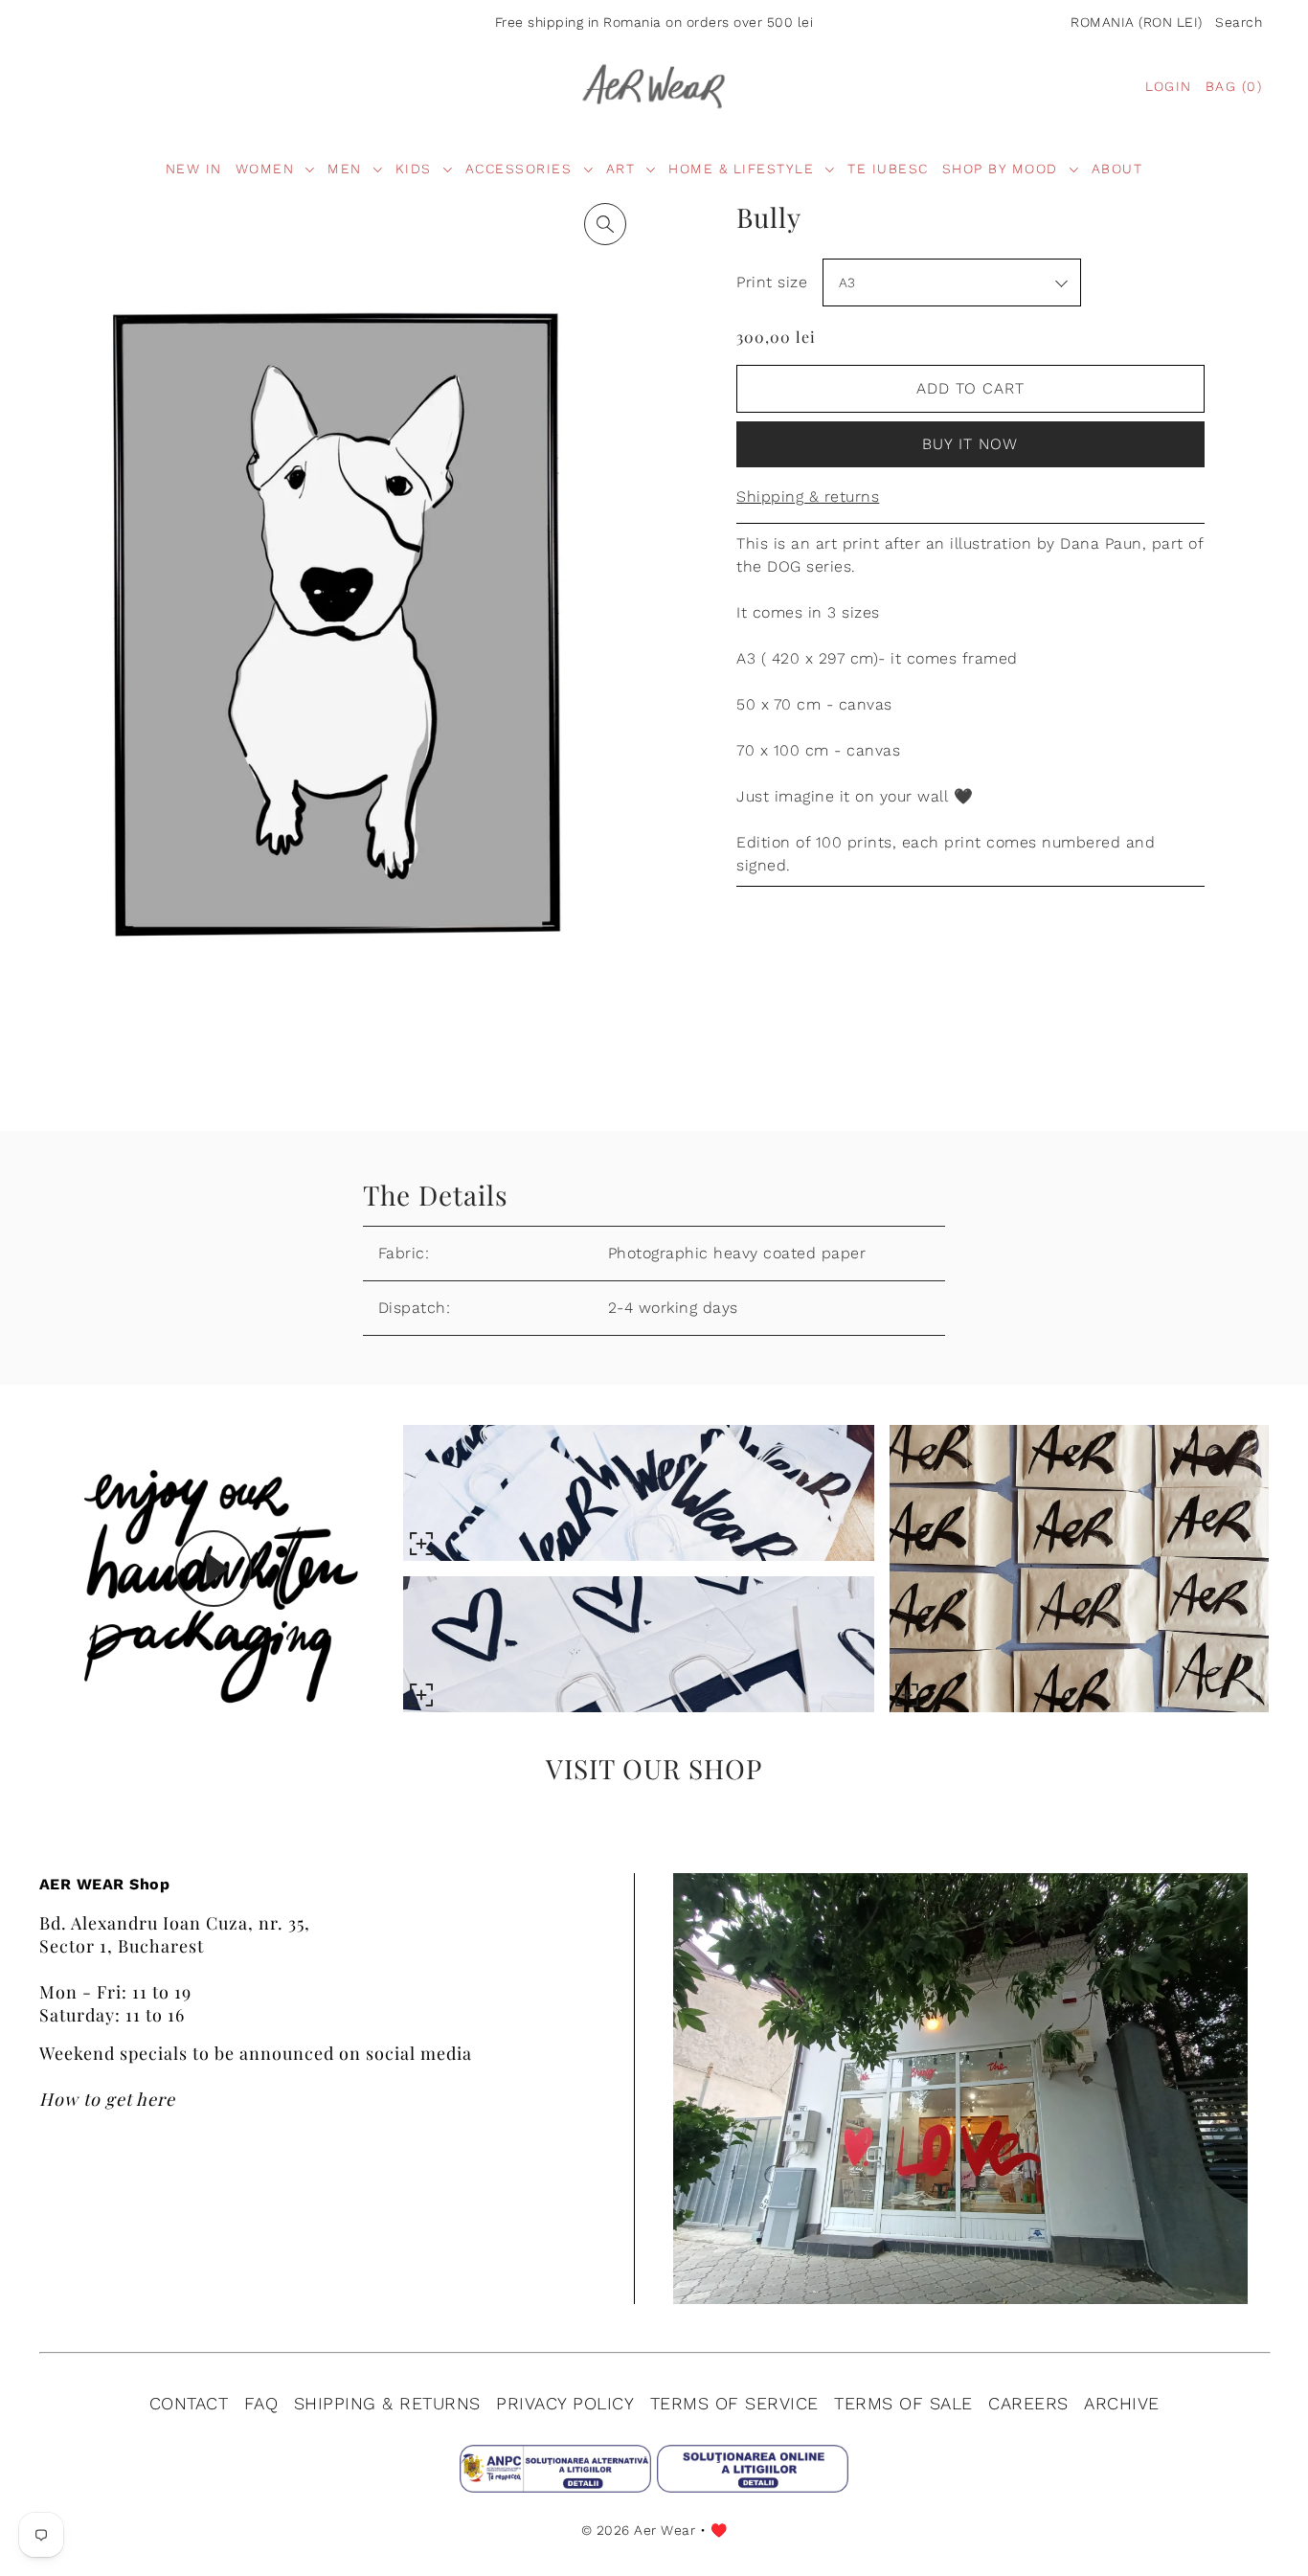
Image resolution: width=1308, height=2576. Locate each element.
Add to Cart (970, 388)
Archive (1122, 2403)
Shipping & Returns (387, 2403)
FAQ (261, 2403)
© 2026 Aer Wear (639, 2530)
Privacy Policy (565, 2403)
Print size (772, 282)
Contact (189, 2403)
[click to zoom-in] (605, 224)
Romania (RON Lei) (1137, 22)
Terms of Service (734, 2403)
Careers (1028, 2403)
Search (1239, 22)
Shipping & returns (808, 497)
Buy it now (970, 444)
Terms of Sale (903, 2403)
